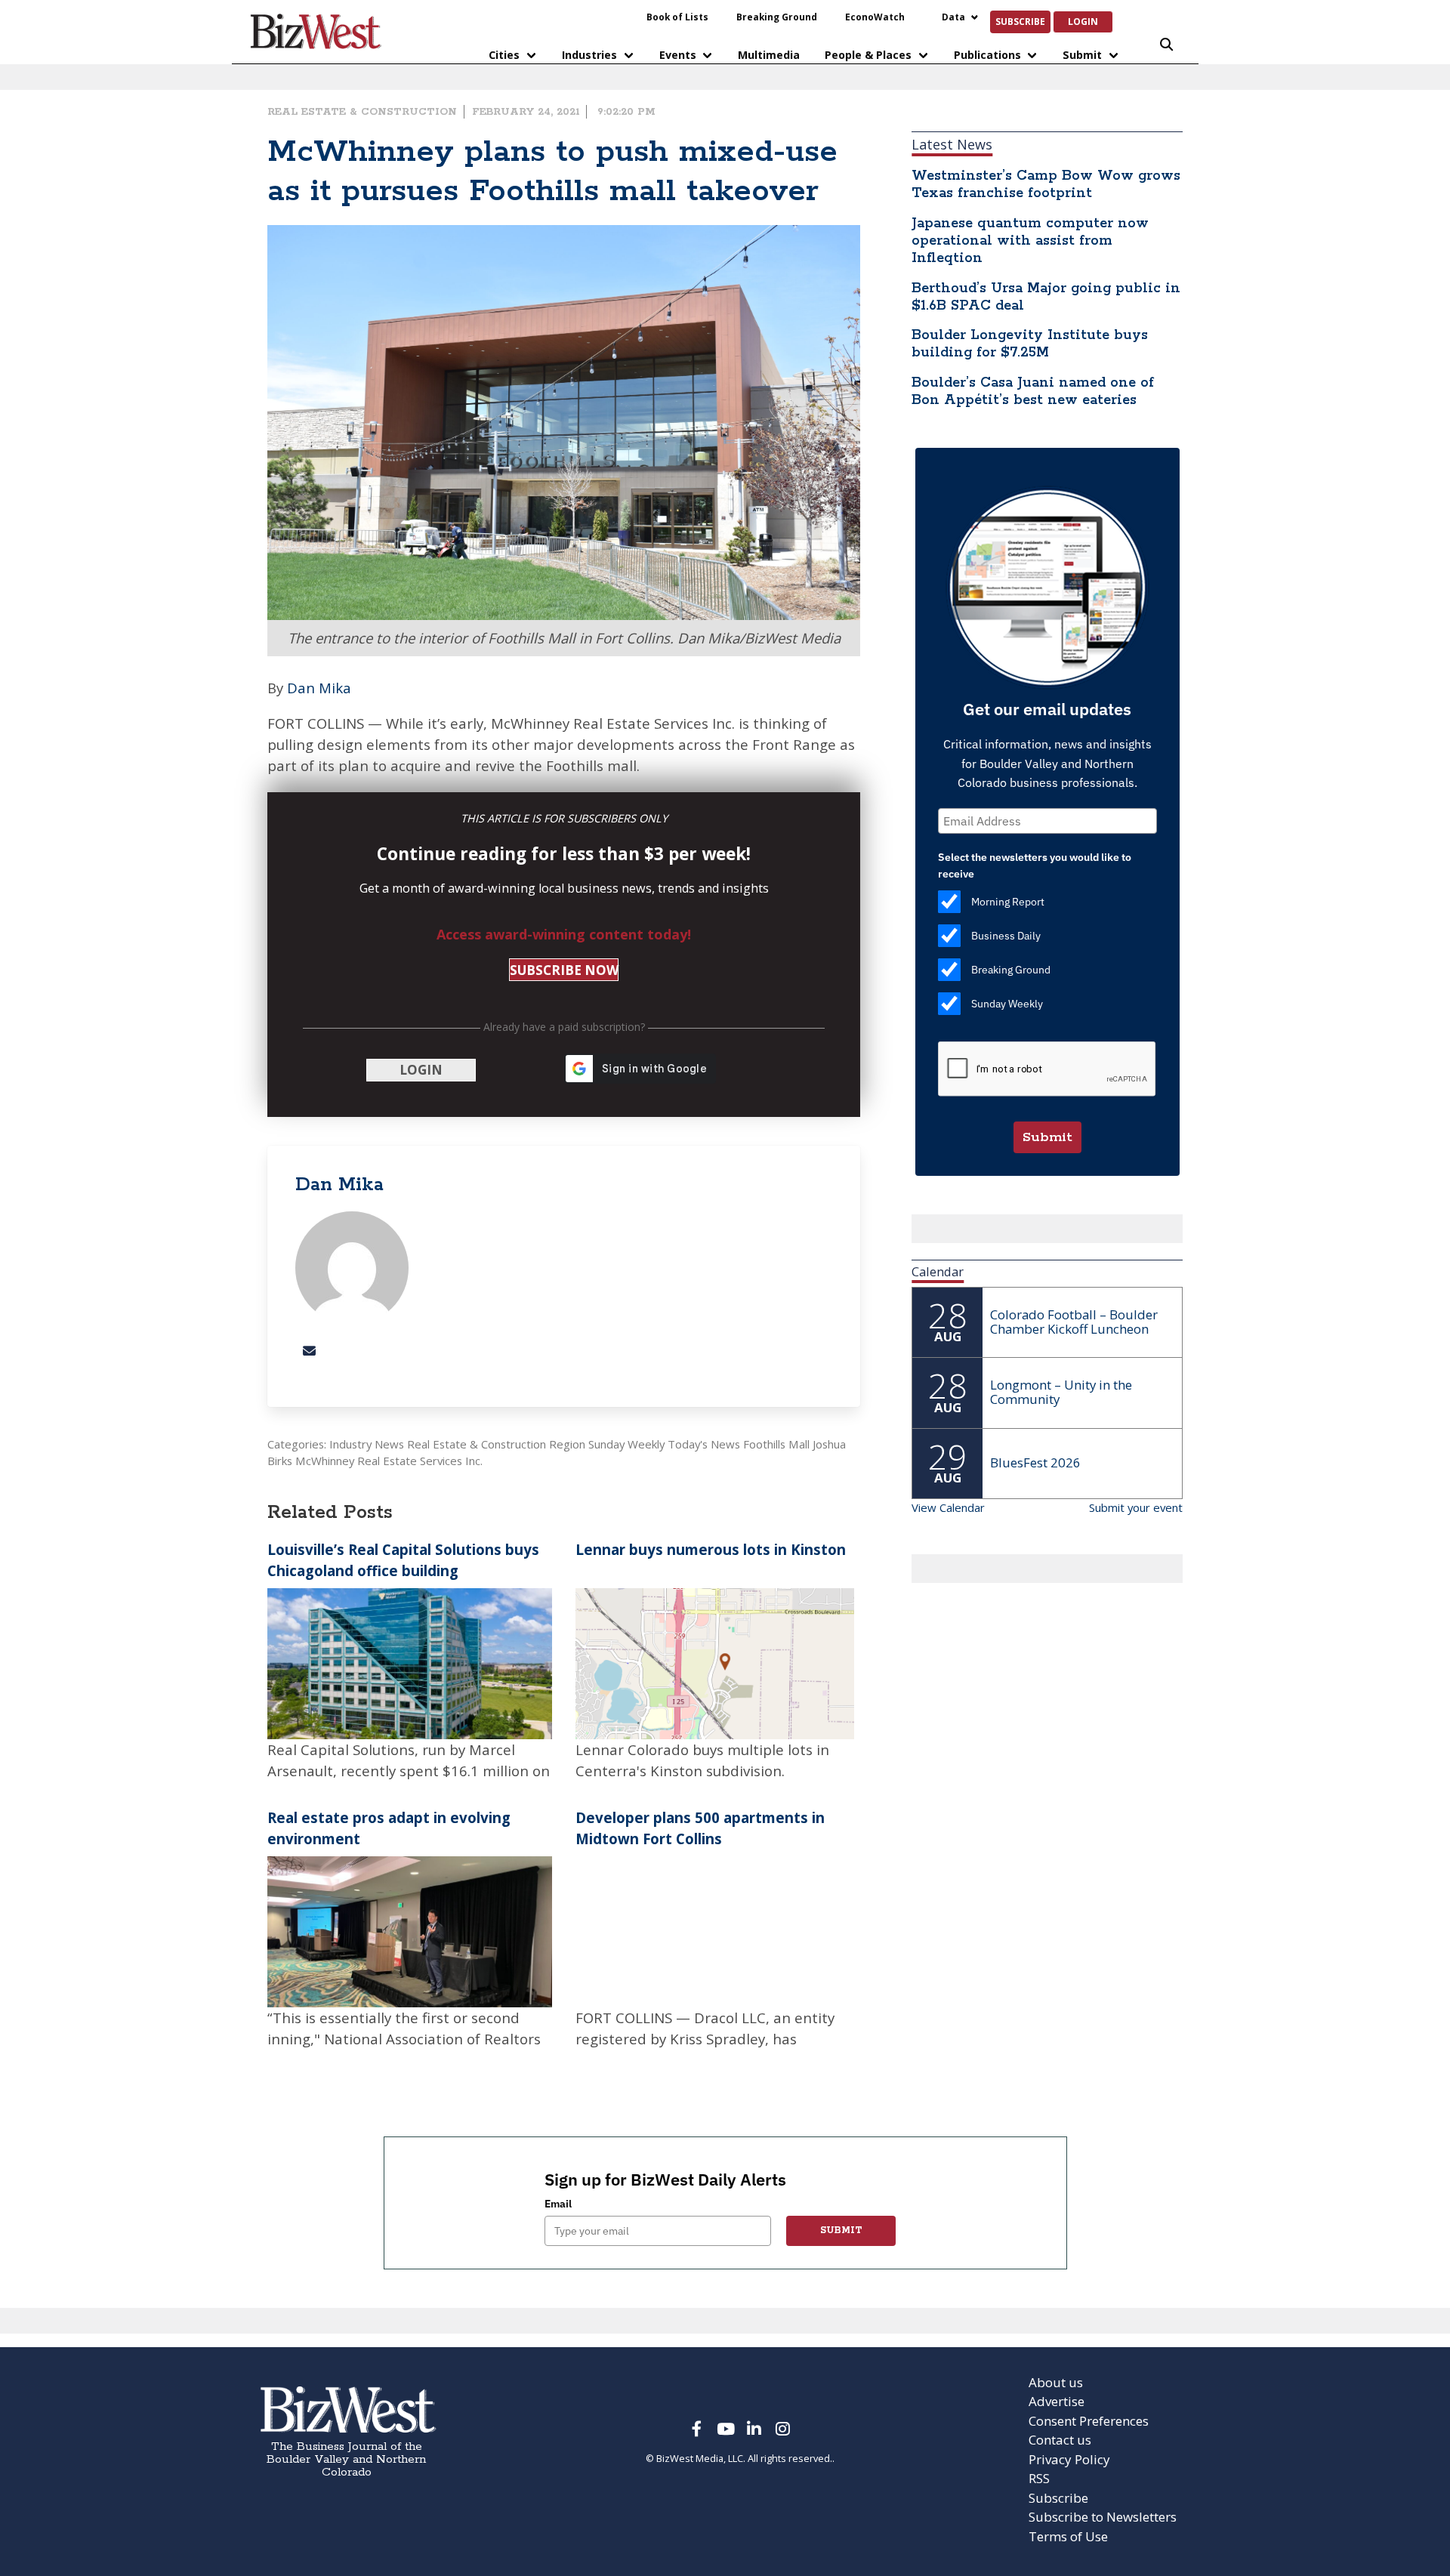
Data (953, 17)
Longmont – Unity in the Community (1061, 1392)
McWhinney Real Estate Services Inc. (389, 1461)
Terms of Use (1068, 2536)
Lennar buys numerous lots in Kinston (711, 1549)
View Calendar (948, 1507)
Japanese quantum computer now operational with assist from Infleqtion (1030, 241)
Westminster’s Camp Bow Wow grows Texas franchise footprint (1046, 185)
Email (558, 2204)
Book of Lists (677, 17)
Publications (987, 55)
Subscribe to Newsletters (1103, 2517)
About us (1056, 2382)
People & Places (868, 55)
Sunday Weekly (626, 1444)
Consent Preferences (1089, 2421)
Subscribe (1020, 21)
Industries (589, 55)
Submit (1082, 55)
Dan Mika (319, 688)
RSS (1039, 2478)
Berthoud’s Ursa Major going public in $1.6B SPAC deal (1046, 297)
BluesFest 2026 (1035, 1462)
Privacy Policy (1069, 2459)
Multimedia (769, 55)
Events (678, 55)
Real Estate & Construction (362, 112)
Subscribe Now (564, 970)
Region (567, 1444)
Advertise (1057, 2401)
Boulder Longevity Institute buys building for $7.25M (1030, 344)
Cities (504, 55)
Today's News (704, 1444)
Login (1083, 21)
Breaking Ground (777, 17)
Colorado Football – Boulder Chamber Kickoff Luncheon (1074, 1322)
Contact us (1060, 2440)
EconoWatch (875, 17)
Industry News (367, 1444)
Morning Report (1008, 902)
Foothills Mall (776, 1444)
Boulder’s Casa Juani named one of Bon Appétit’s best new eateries (1033, 392)
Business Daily (1006, 936)
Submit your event (1136, 1507)
